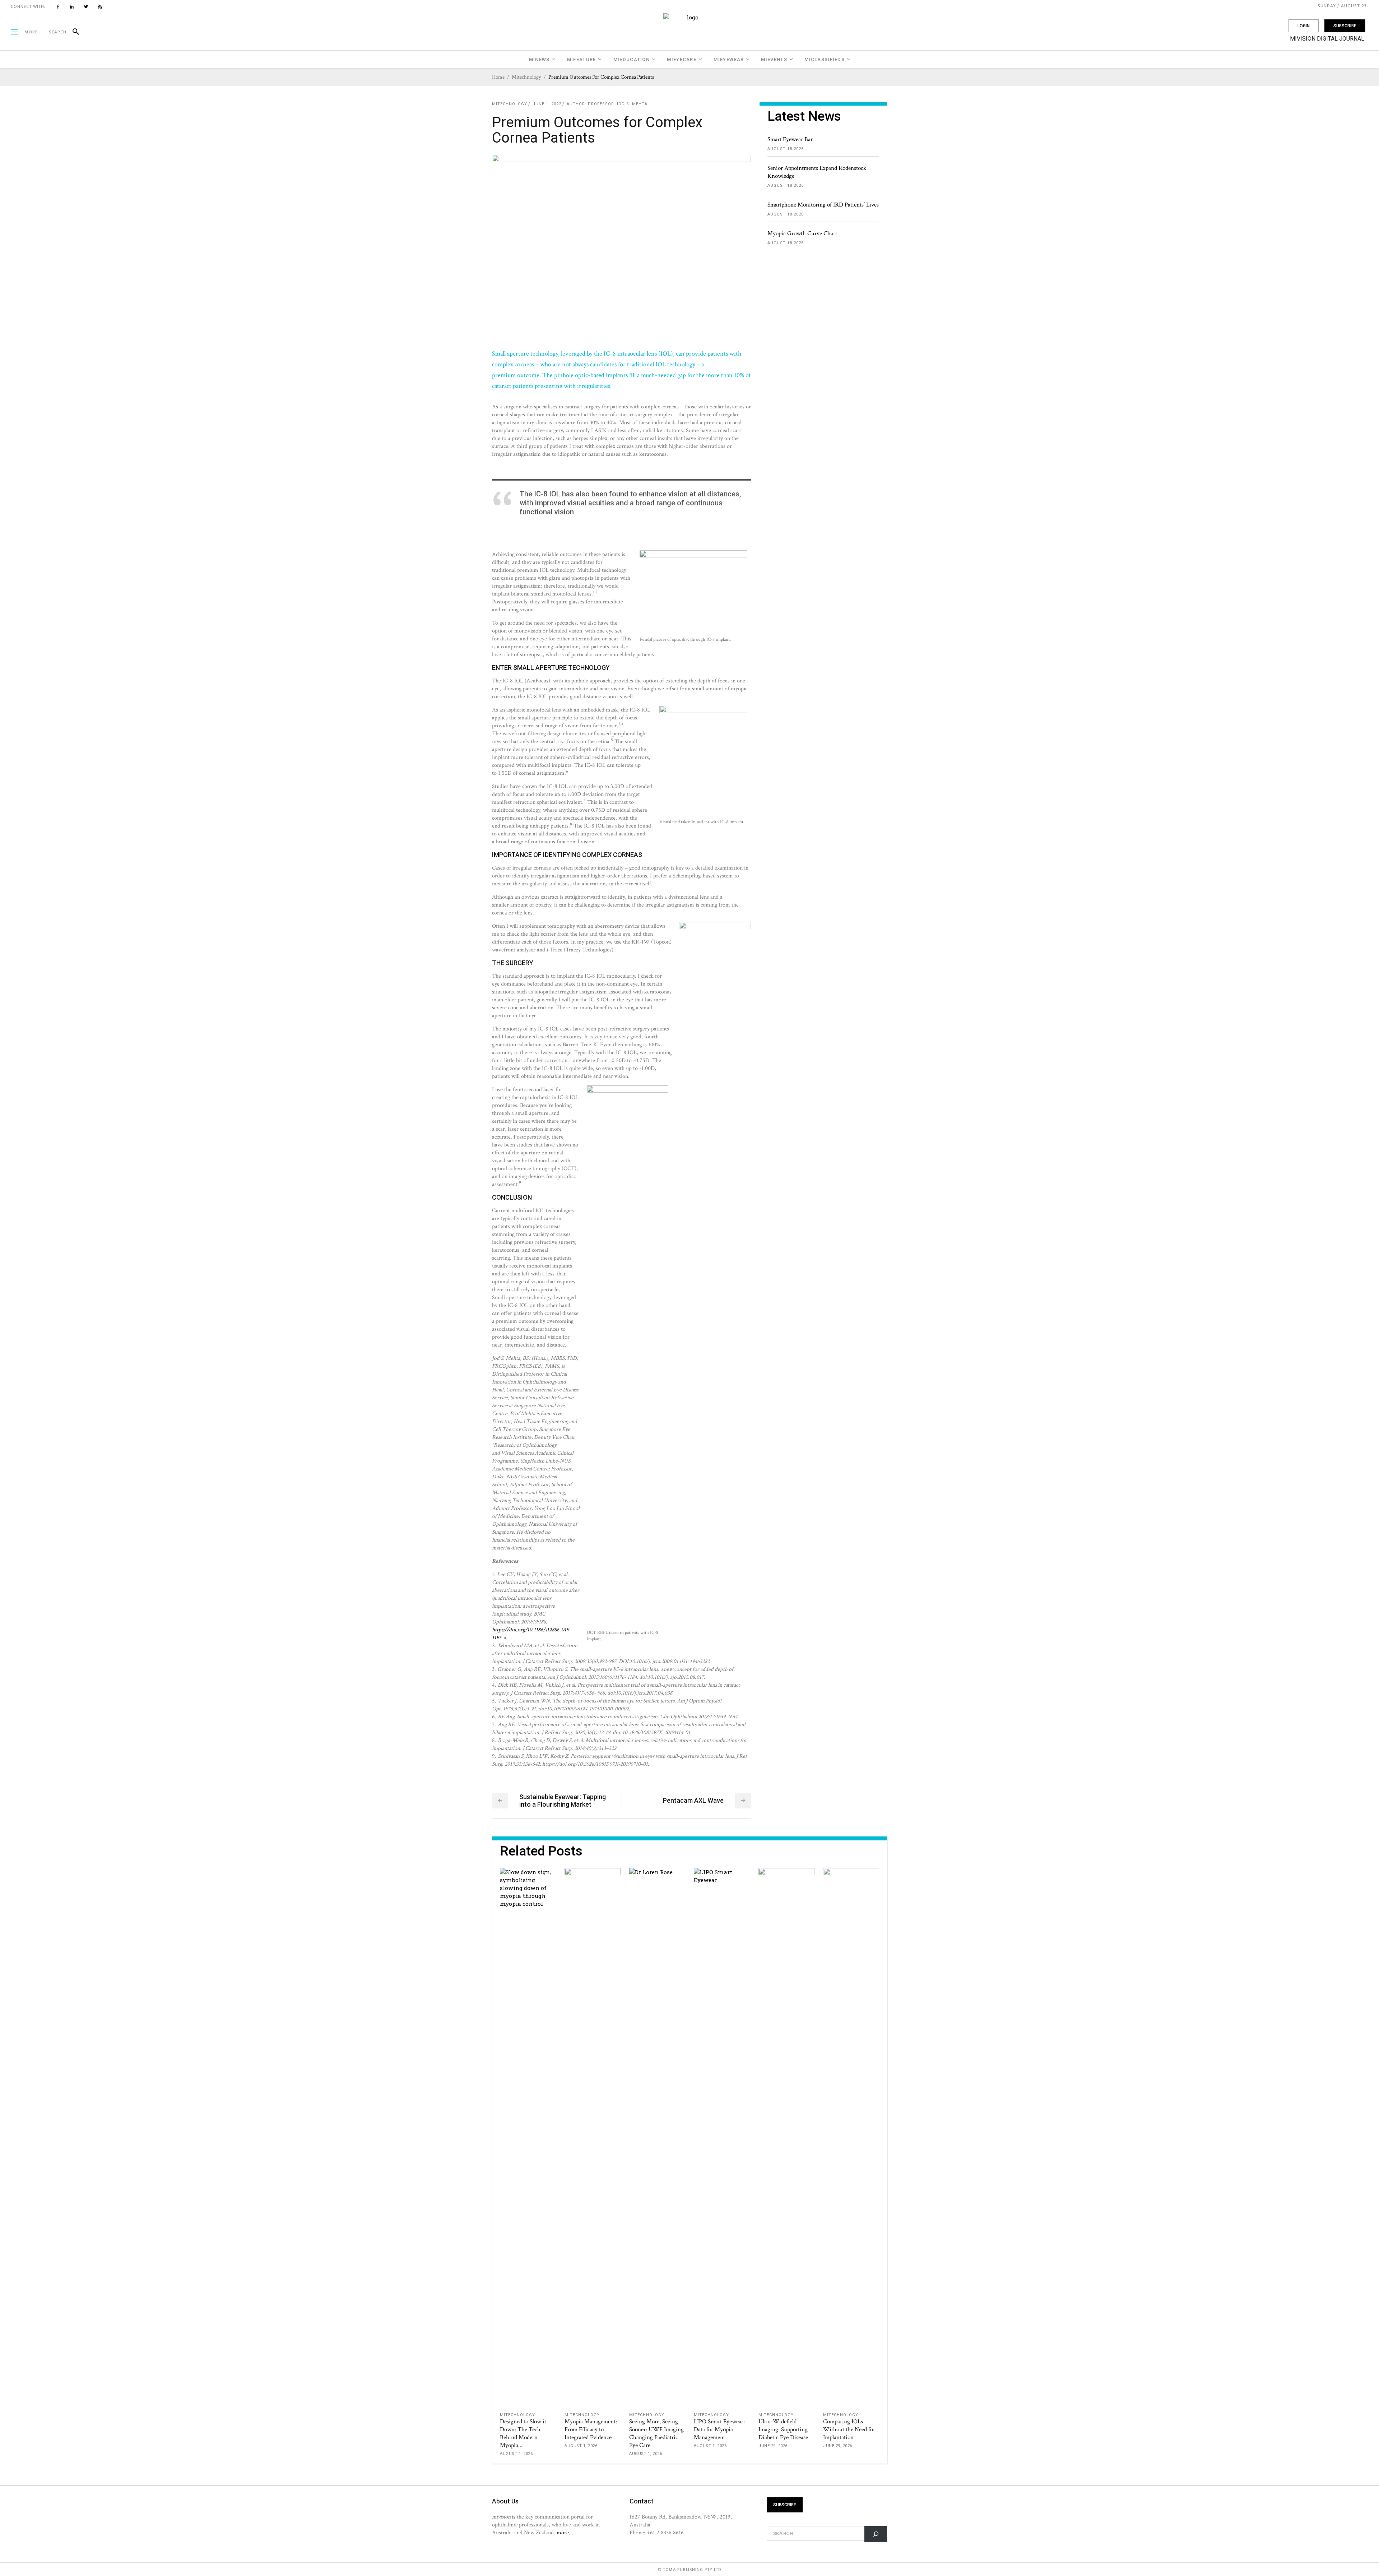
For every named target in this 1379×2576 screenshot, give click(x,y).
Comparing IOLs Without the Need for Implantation (849, 2429)
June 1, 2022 (547, 104)
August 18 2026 (786, 149)
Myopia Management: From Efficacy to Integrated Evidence (591, 2429)
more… (565, 2533)
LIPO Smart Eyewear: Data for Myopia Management (719, 2429)
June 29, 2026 (773, 2446)
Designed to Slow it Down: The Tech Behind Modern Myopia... (523, 2433)
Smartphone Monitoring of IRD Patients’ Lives (823, 205)
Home (498, 77)
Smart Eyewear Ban (791, 139)
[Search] (73, 32)
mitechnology (526, 77)
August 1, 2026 (516, 2454)
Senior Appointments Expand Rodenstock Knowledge (817, 172)
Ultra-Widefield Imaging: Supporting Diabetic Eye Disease (783, 2429)
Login (1304, 26)
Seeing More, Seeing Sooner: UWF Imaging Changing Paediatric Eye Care (656, 2433)
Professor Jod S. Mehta (618, 104)
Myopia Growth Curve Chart (802, 233)
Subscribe (1345, 26)
